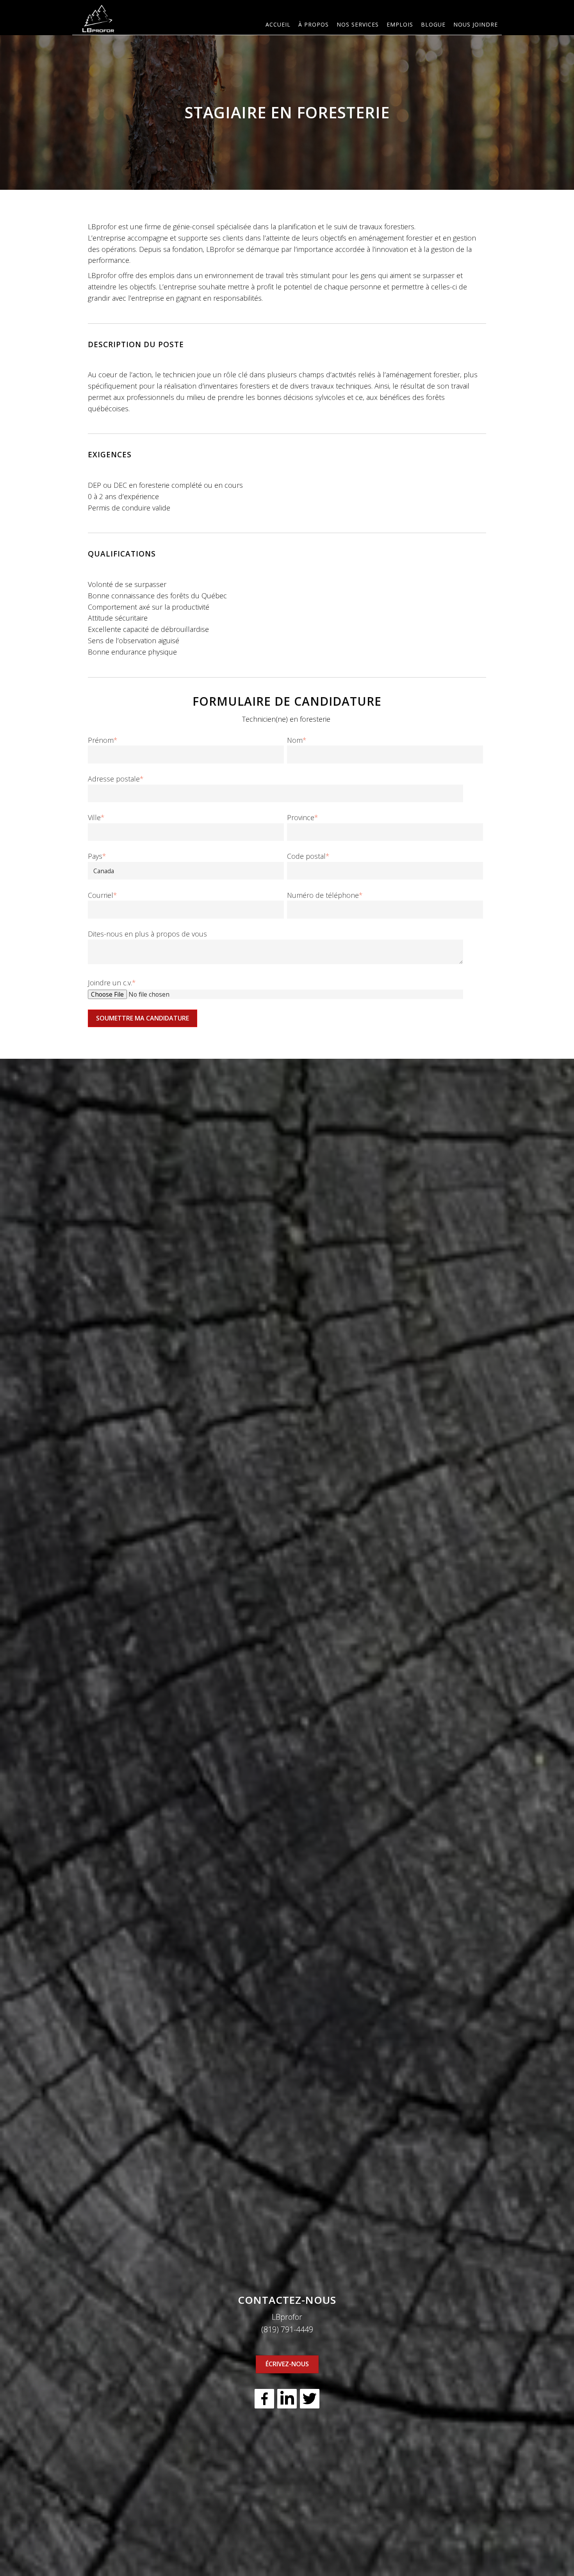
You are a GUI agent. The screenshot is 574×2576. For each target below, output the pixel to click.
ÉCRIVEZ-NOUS (287, 2364)
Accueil (278, 24)
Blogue (433, 24)
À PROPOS (314, 24)
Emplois (400, 24)
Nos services (358, 24)
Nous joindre (476, 24)
